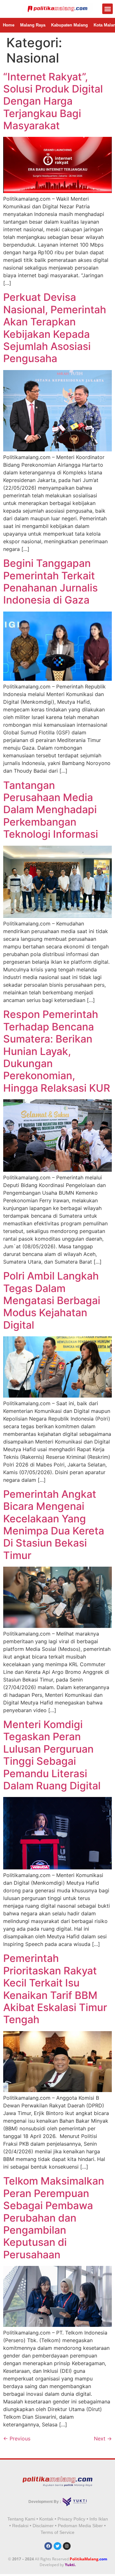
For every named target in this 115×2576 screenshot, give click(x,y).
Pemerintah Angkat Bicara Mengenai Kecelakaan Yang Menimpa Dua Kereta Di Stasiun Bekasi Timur (54, 1525)
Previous (17, 2439)
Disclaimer (43, 2526)
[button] (107, 9)
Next (103, 2439)
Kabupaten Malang (69, 25)
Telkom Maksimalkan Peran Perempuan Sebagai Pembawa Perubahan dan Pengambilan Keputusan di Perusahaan (54, 2218)
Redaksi (20, 2526)
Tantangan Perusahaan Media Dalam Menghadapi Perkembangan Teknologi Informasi (51, 810)
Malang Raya (33, 25)
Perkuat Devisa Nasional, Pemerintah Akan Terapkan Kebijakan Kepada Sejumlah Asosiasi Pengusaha (55, 328)
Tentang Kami (21, 2519)
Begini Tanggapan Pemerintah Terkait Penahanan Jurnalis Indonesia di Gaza (50, 582)
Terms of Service (57, 2532)
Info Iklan (99, 2519)
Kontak (46, 2519)
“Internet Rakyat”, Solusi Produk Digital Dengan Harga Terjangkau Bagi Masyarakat (53, 101)
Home (9, 25)
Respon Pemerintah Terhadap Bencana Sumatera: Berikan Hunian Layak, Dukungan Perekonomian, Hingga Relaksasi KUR (57, 1051)
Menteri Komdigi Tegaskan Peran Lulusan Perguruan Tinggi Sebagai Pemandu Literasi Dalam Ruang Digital (52, 1755)
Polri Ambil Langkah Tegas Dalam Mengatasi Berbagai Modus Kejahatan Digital (52, 1300)
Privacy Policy (71, 2519)
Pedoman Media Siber (80, 2526)
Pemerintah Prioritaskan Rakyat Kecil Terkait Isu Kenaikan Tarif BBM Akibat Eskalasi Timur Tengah (55, 1989)
